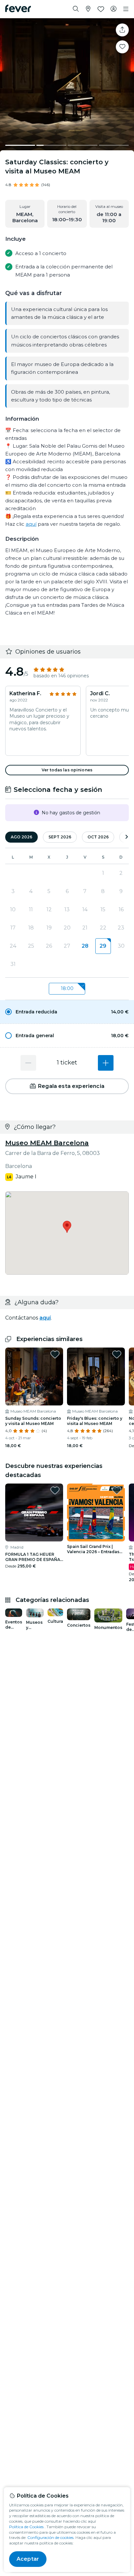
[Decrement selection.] (28, 1063)
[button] (67, 1012)
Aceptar (28, 2559)
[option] (67, 1012)
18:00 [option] (67, 988)
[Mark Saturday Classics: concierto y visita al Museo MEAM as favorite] (122, 47)
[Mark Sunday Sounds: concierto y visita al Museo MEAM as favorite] (55, 1354)
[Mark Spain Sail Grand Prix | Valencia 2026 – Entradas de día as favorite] (117, 1490)
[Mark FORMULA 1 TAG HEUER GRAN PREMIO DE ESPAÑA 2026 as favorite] (55, 1490)
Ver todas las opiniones (67, 770)
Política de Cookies (26, 2527)
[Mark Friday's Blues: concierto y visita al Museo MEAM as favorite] (117, 1354)
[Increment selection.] (106, 1063)
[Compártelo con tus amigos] (122, 30)
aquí (31, 524)
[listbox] (67, 989)
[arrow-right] (127, 837)
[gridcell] (103, 946)
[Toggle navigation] (126, 9)
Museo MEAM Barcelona (47, 1143)
